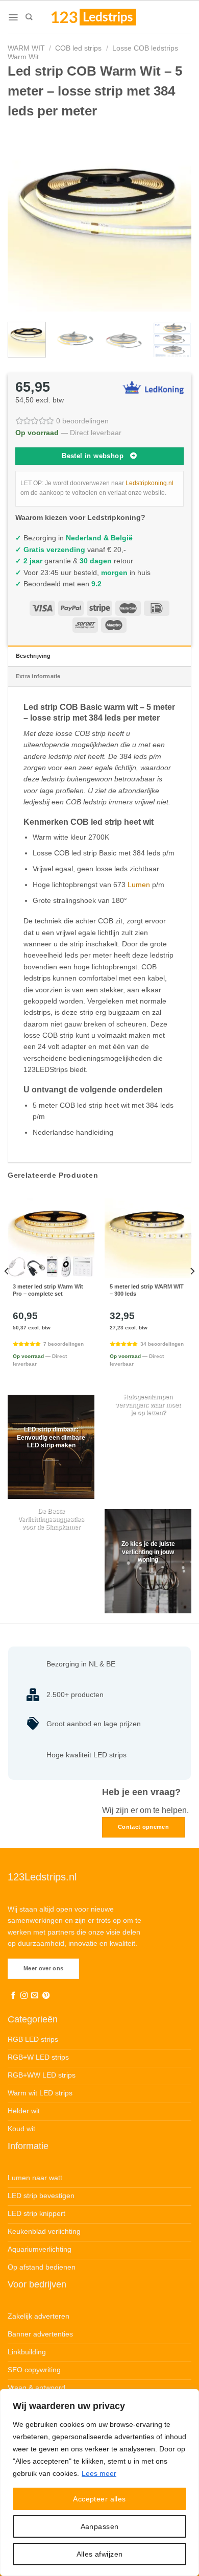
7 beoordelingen (64, 1344)
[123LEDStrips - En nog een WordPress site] (104, 17)
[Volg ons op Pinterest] (46, 1996)
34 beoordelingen (162, 1344)
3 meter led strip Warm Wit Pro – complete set (48, 1290)
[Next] (175, 220)
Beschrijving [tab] (33, 656)
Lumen (139, 885)
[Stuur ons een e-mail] (35, 1996)
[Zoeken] (29, 17)
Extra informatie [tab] (38, 676)
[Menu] (13, 17)
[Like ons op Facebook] (13, 1996)
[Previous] (24, 220)
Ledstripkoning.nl (150, 483)
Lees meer (99, 2473)
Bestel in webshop (93, 456)
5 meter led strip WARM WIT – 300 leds (147, 1290)
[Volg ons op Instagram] (24, 1996)
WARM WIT (26, 48)
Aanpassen (100, 2526)
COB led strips (78, 48)
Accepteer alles (99, 2499)
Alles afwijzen (100, 2554)
